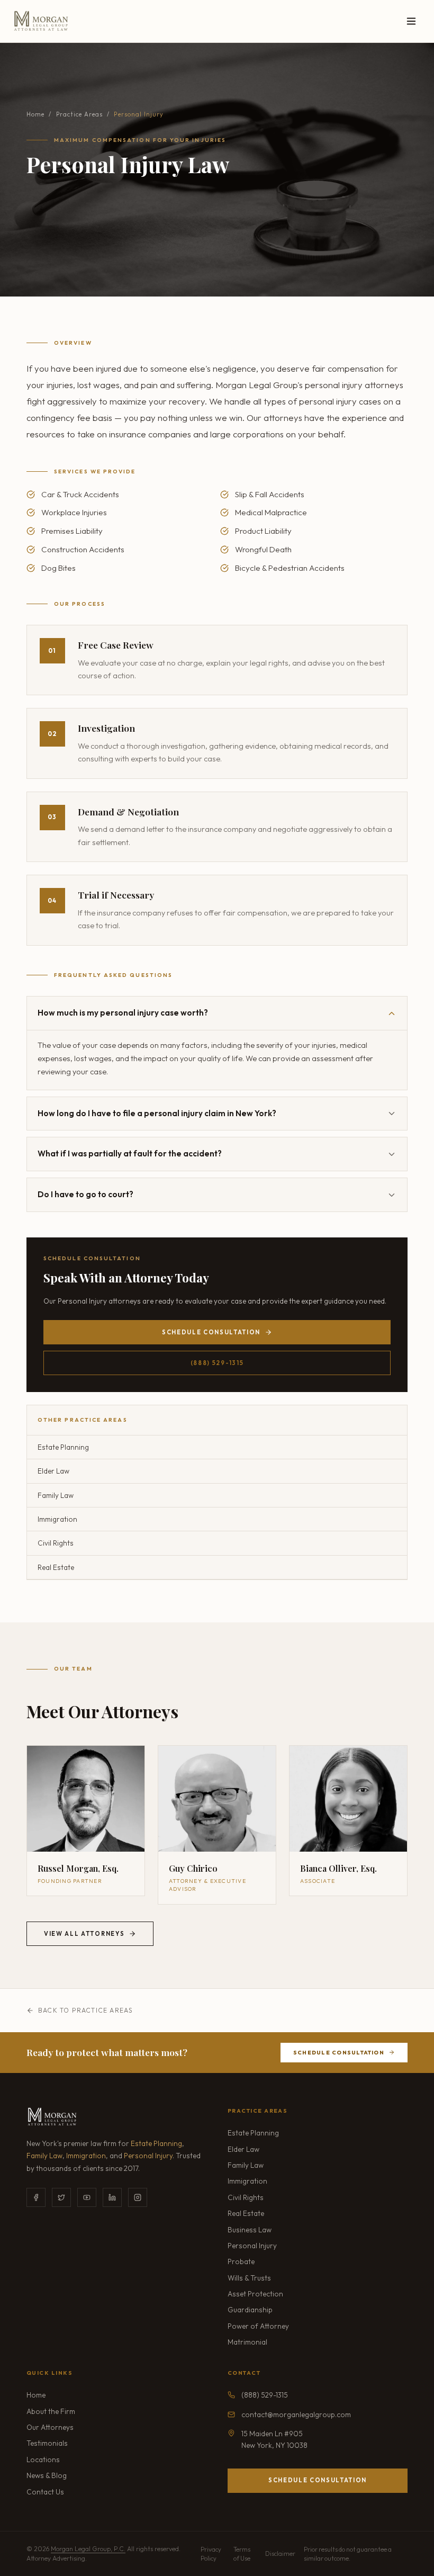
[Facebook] (36, 2197)
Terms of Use (242, 2554)
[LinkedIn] (112, 2197)
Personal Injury (148, 2156)
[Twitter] (61, 2197)
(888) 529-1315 (217, 1363)
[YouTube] (87, 2197)
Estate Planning (156, 2143)
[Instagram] (138, 2197)
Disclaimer (280, 2553)
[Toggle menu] (411, 21)
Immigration (86, 2156)
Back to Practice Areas (85, 2010)
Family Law (44, 2156)
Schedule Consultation (211, 1332)
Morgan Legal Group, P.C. (88, 2549)
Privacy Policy (211, 2554)
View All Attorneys (84, 1934)
